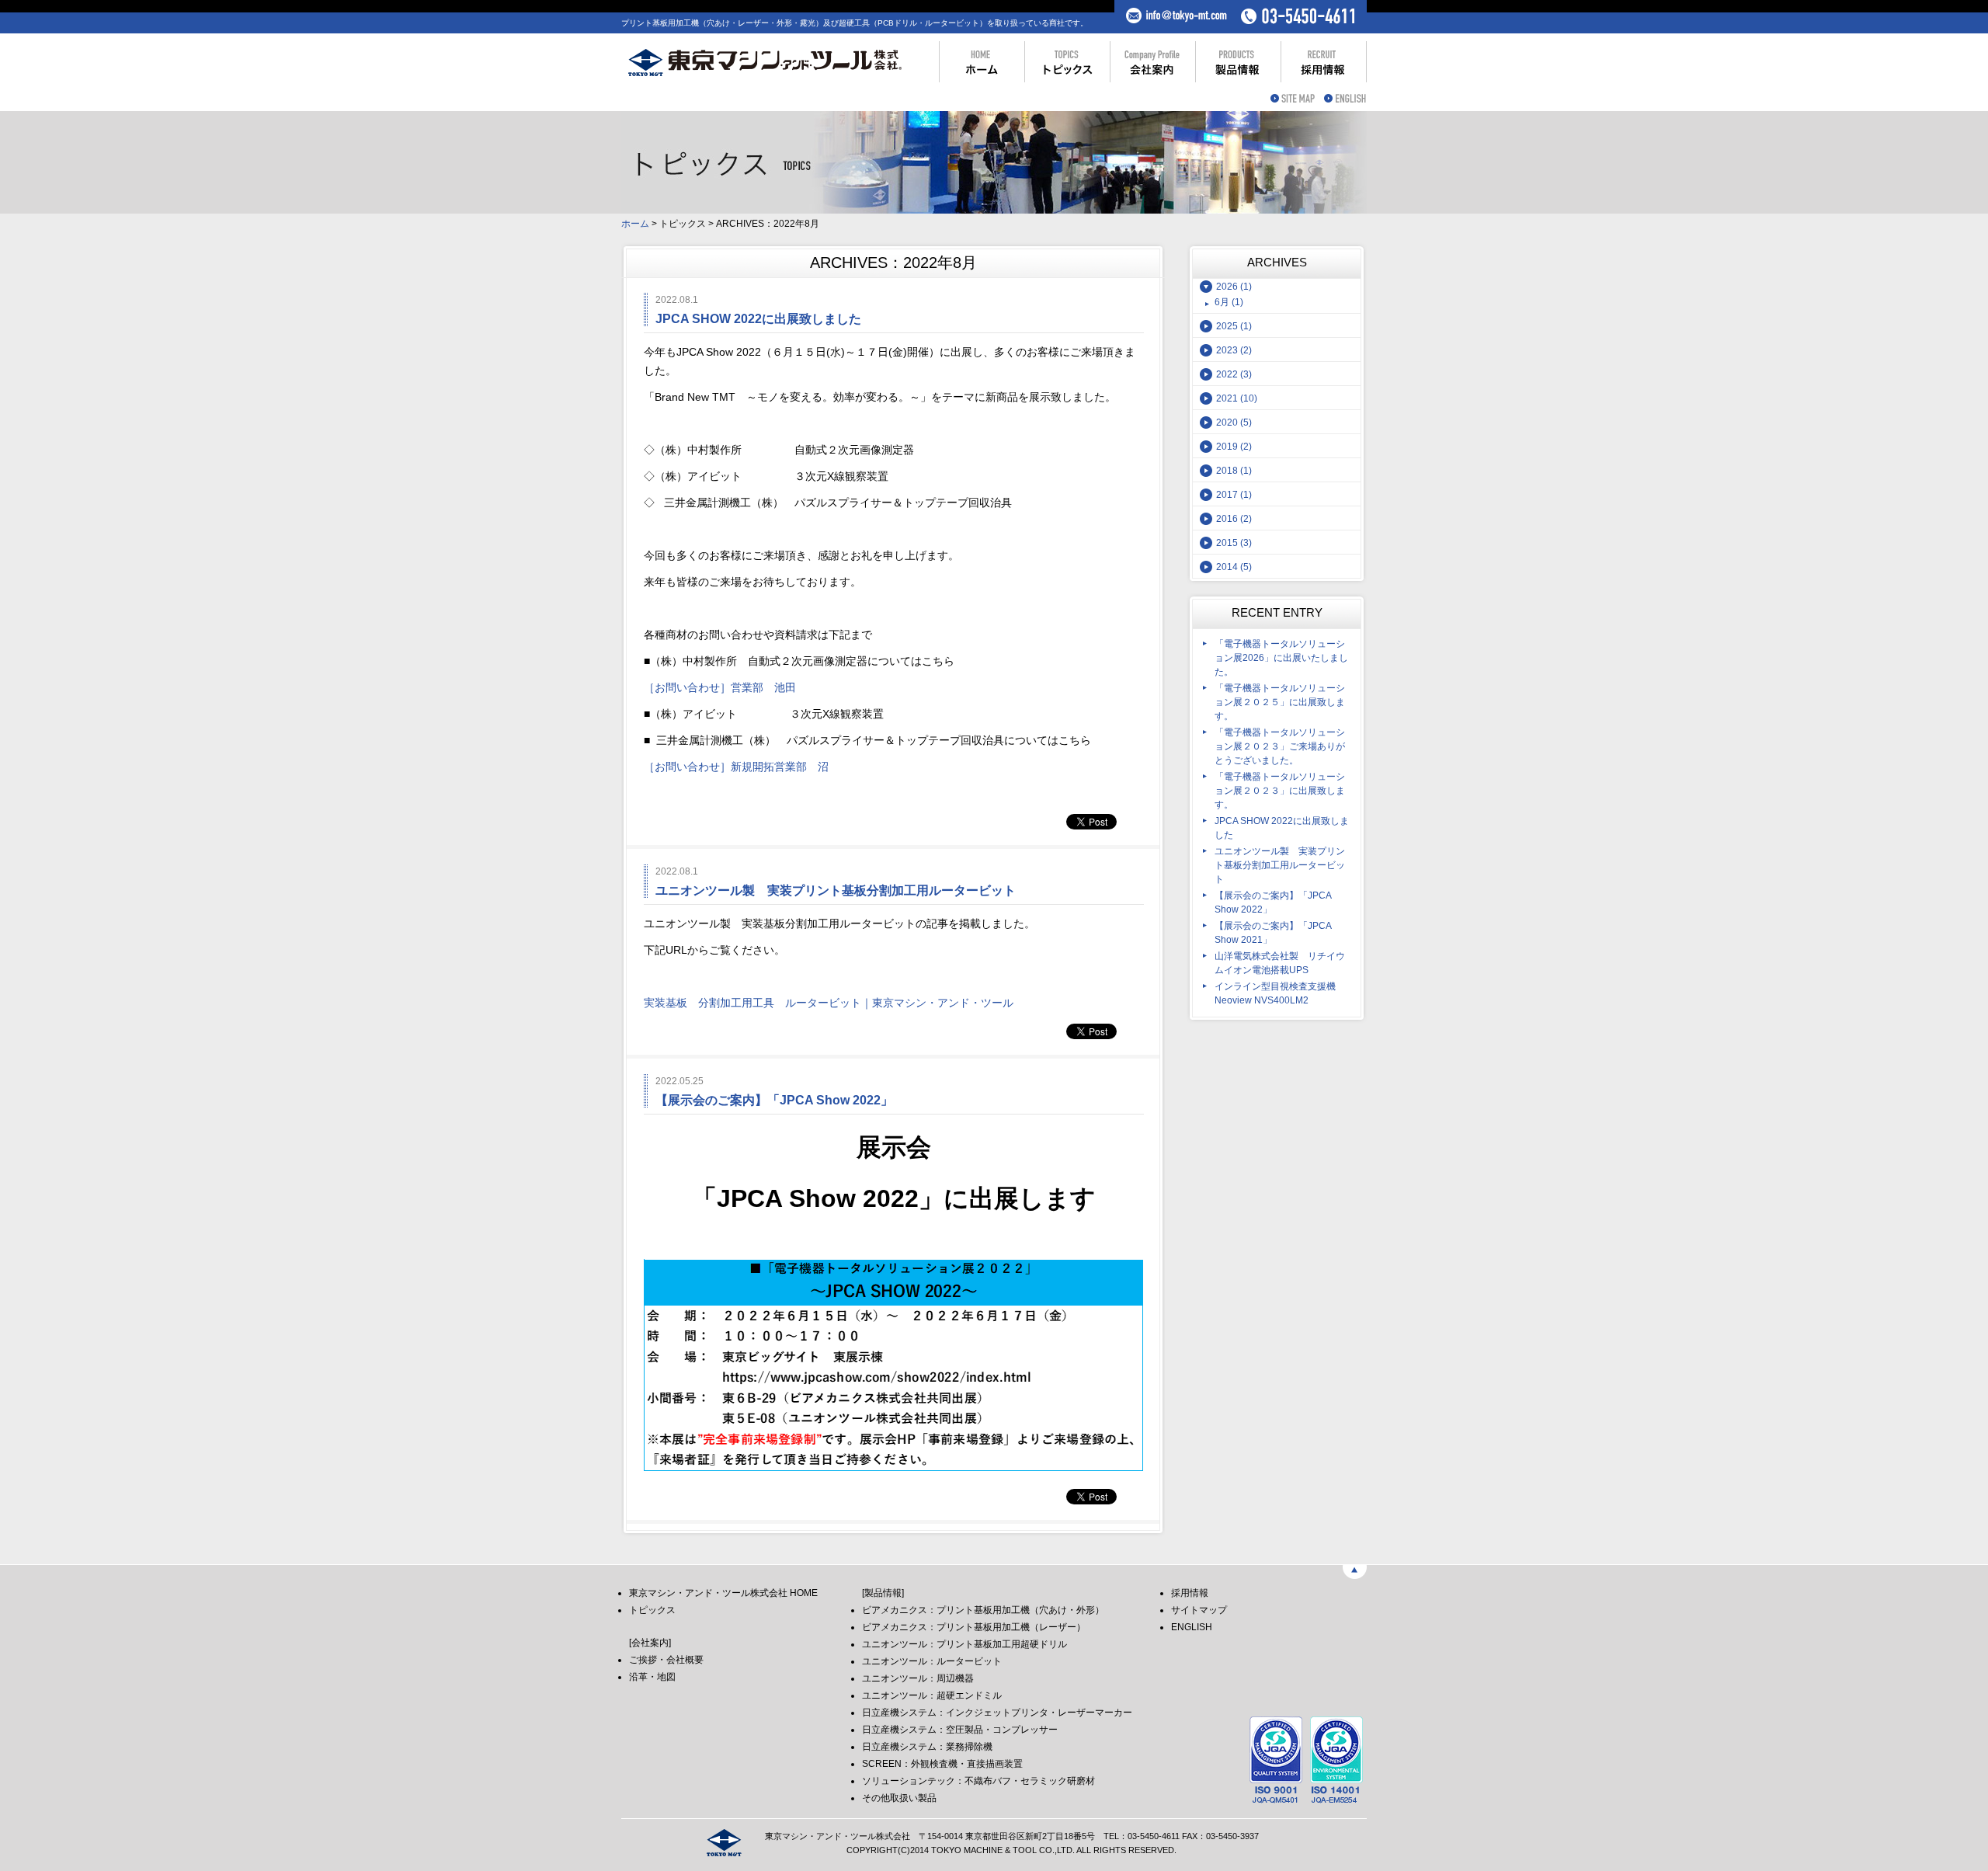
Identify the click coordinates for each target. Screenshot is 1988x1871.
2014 (1234, 567)
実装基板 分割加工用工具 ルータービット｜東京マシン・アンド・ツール (829, 1003)
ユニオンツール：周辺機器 (918, 1678)
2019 (1234, 447)
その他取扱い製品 (899, 1798)
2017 (1234, 495)
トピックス (652, 1610)
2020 (1234, 423)
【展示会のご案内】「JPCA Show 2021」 (1273, 933)
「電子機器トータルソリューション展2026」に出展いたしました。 (1281, 658)
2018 (1234, 471)
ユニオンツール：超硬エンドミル (932, 1695)
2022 (1234, 374)
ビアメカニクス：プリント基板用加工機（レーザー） (974, 1627)
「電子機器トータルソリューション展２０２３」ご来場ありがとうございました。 (1280, 746)
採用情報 (1190, 1593)
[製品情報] (883, 1593)
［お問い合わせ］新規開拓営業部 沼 (736, 767)
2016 (1234, 519)
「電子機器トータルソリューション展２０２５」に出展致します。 (1280, 702)
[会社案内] (650, 1643)
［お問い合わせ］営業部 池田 (720, 687)
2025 (1234, 326)
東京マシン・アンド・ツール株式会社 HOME (723, 1593)
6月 (1229, 302)
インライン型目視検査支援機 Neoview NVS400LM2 (1275, 993)
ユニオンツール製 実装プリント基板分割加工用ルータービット (1280, 865)
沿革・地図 (652, 1677)
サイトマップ (1199, 1610)
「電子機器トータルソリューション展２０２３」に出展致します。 (1280, 791)
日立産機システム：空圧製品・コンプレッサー (960, 1730)
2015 (1234, 543)
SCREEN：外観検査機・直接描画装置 (942, 1764)
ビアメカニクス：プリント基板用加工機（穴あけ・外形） (983, 1610)
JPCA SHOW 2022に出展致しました (1282, 828)
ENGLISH (1192, 1627)
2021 (1237, 398)
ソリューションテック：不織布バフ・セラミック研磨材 (978, 1781)
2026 (1234, 287)
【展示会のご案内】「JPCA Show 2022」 (1273, 902)
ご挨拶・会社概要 (666, 1660)
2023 (1234, 350)
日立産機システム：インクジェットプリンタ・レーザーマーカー (997, 1713)
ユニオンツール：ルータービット (932, 1661)
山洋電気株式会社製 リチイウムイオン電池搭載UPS (1280, 963)
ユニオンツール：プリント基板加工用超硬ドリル (964, 1644)
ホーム (635, 224)
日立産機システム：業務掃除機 (927, 1747)
